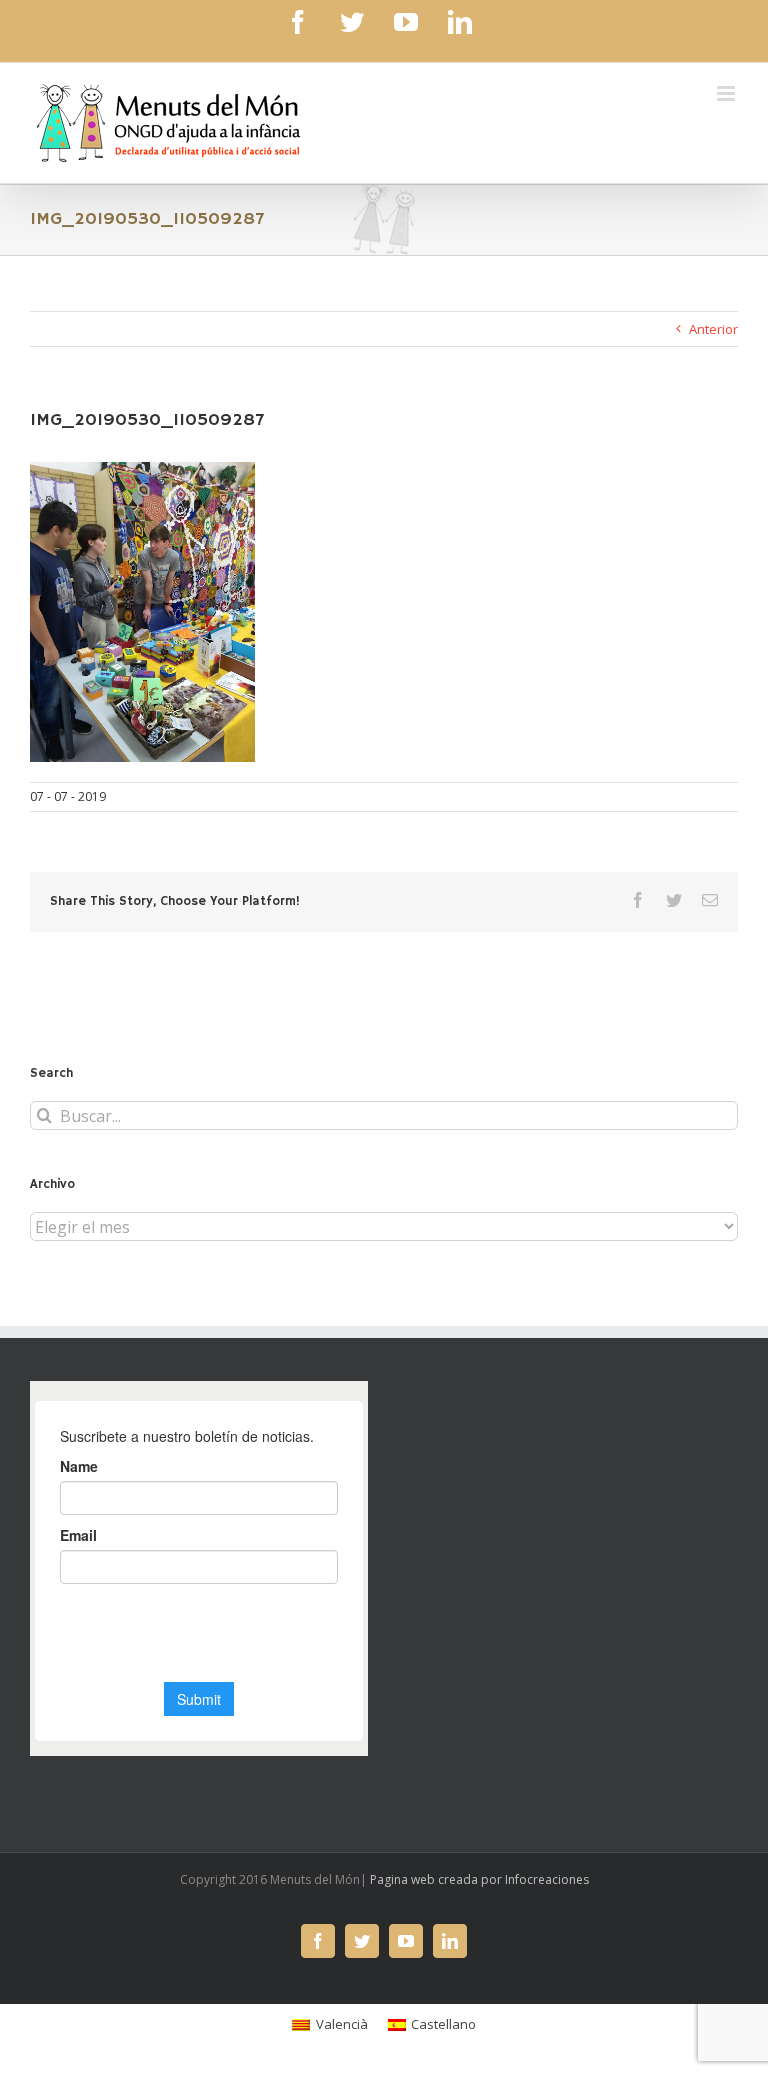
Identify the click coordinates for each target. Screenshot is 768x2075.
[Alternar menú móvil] (727, 93)
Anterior (713, 329)
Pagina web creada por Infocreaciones (479, 1879)
